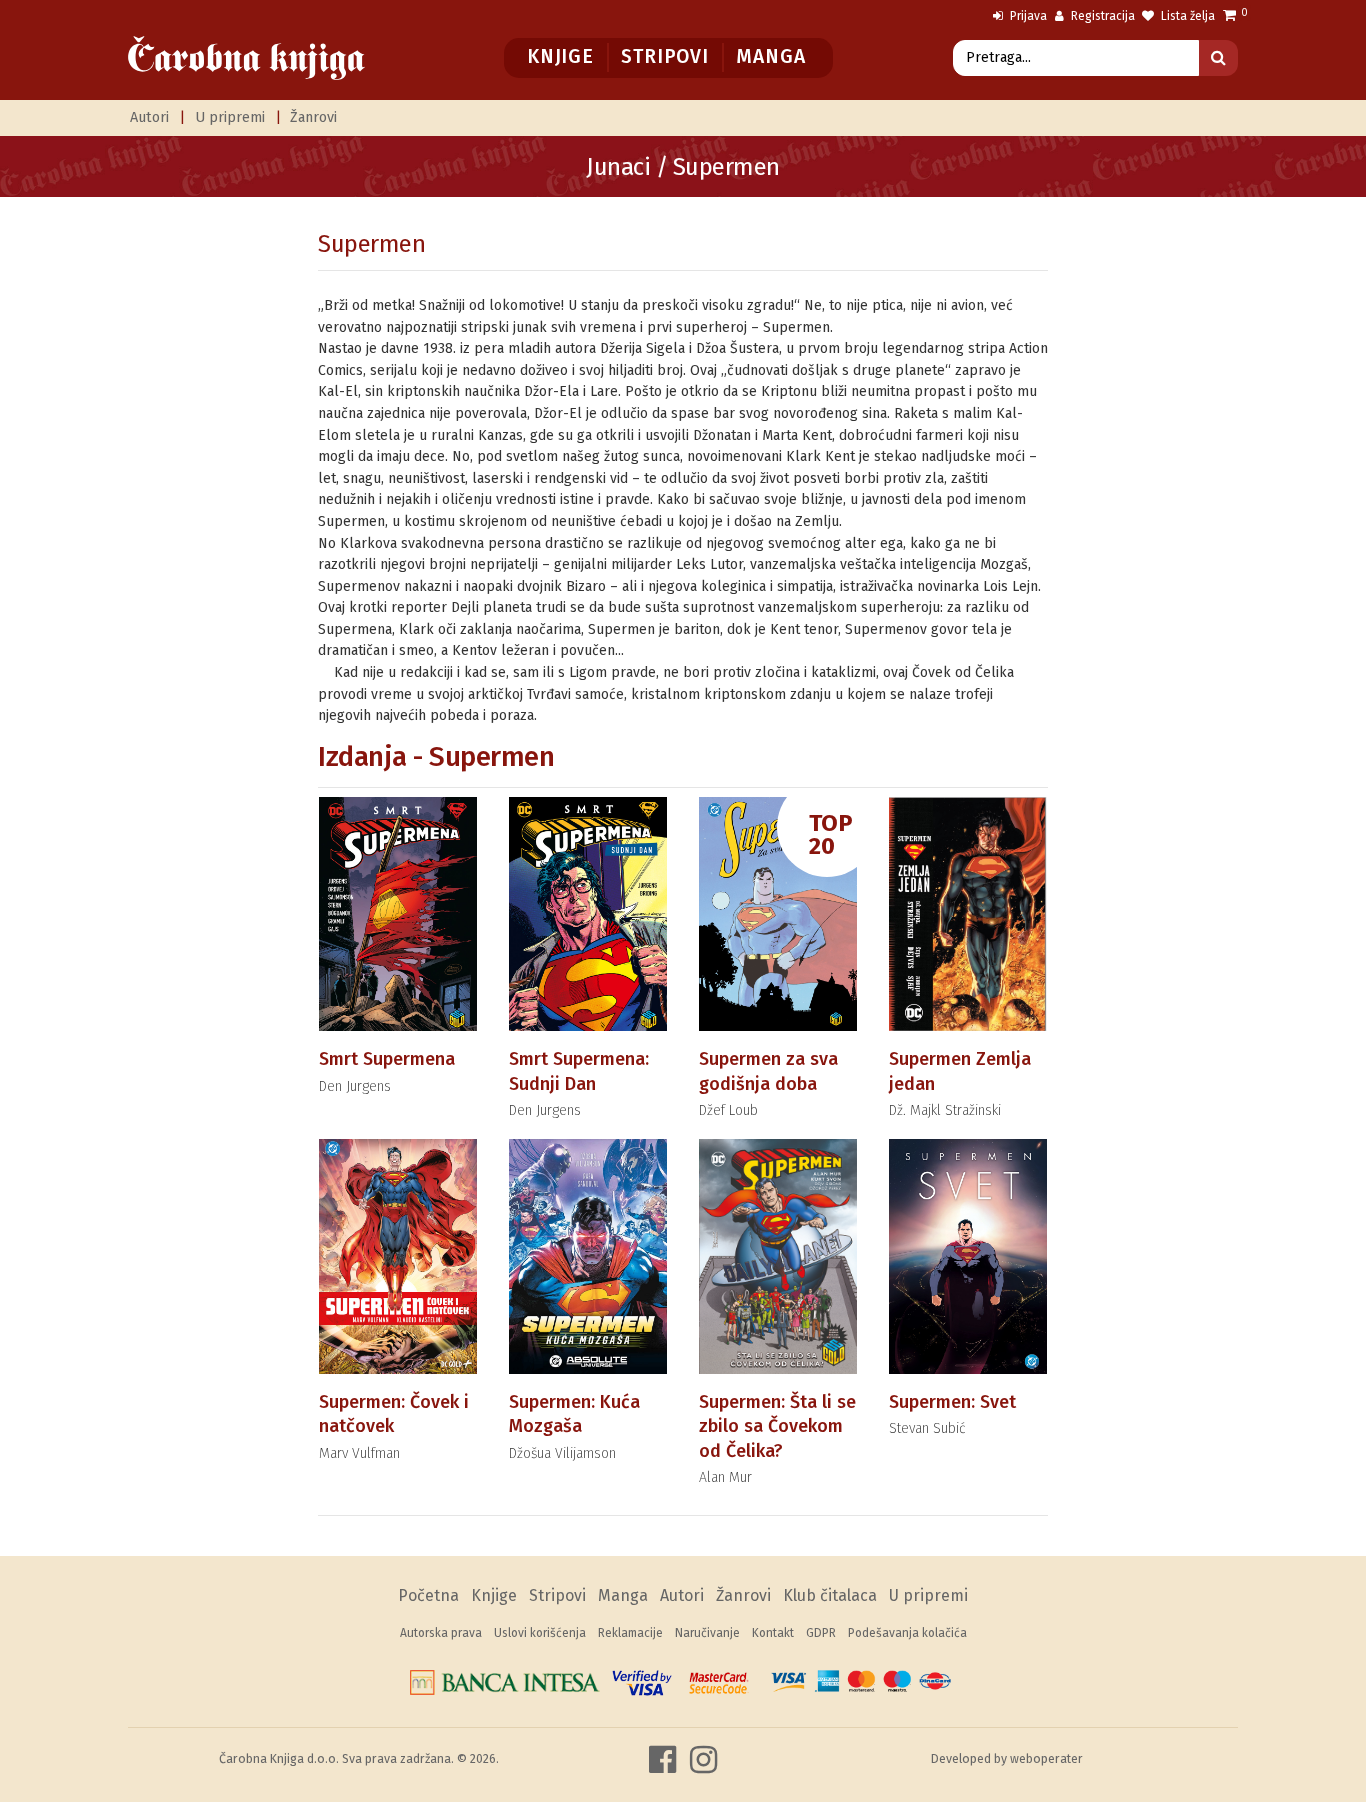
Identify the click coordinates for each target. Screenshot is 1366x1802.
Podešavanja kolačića (907, 1633)
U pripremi (230, 117)
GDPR (821, 1633)
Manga (770, 56)
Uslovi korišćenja (540, 1633)
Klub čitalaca (830, 1595)
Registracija (1101, 16)
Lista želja (1186, 16)
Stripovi (664, 56)
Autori (149, 117)
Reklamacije (630, 1633)
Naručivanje (707, 1633)
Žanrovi (313, 117)
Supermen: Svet (952, 1402)
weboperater (1046, 1758)
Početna (428, 1595)
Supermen (371, 244)
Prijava (1027, 16)
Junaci (618, 167)
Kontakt (773, 1633)
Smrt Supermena (387, 1059)
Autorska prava (441, 1633)
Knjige (560, 56)
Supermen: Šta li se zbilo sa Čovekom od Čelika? (777, 1426)
